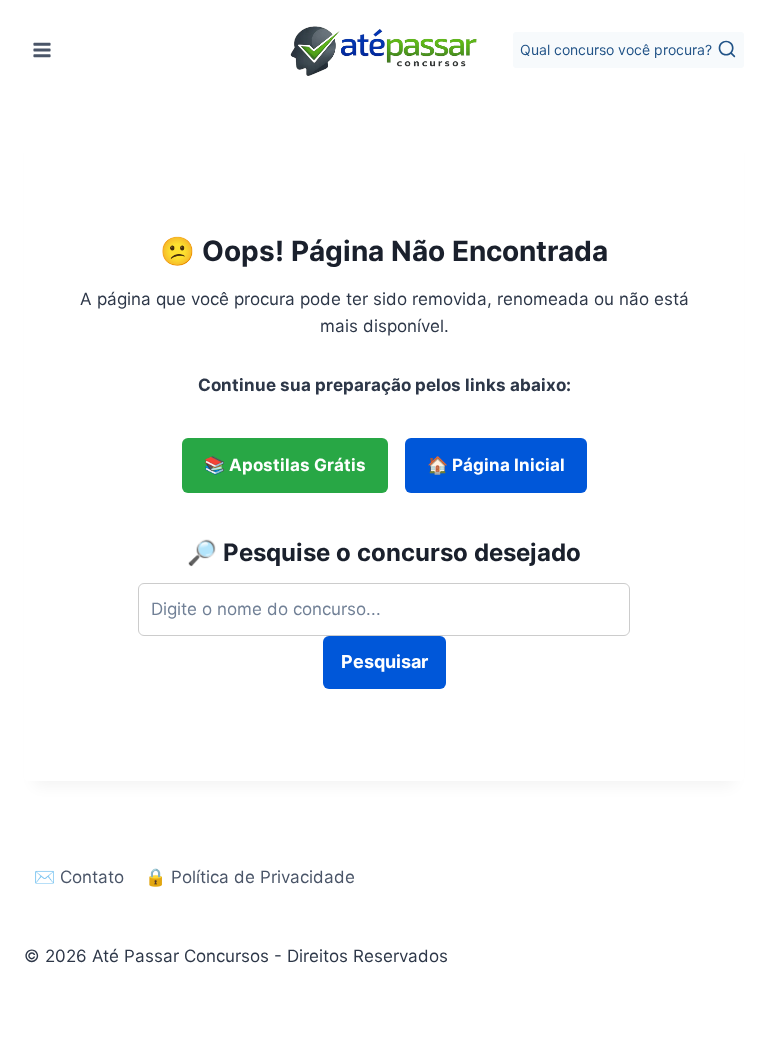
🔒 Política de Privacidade (250, 877)
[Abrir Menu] (42, 49)
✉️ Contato (79, 877)
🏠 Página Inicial (496, 465)
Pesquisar (384, 661)
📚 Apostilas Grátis (285, 465)
